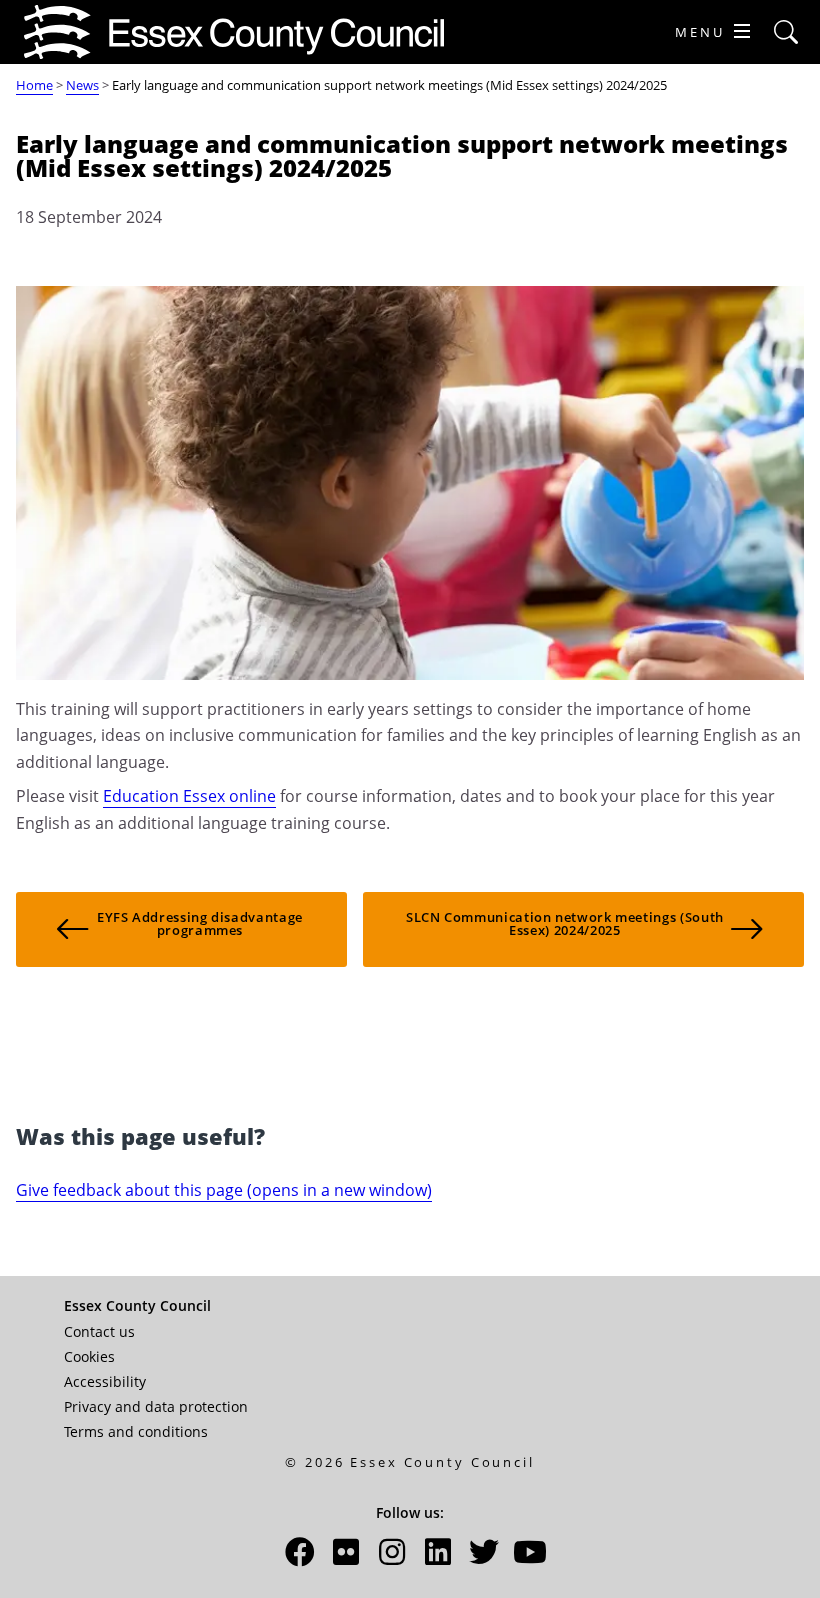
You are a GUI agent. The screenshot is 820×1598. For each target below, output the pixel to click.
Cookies (89, 1356)
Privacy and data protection (156, 1406)
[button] (300, 1557)
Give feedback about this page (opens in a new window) (224, 1190)
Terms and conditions (136, 1431)
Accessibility (105, 1381)
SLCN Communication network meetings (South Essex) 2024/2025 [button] (565, 923)
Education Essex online (189, 796)
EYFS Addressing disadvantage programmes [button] (200, 923)
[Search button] (786, 32)
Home (34, 85)
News (82, 85)
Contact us (99, 1331)
